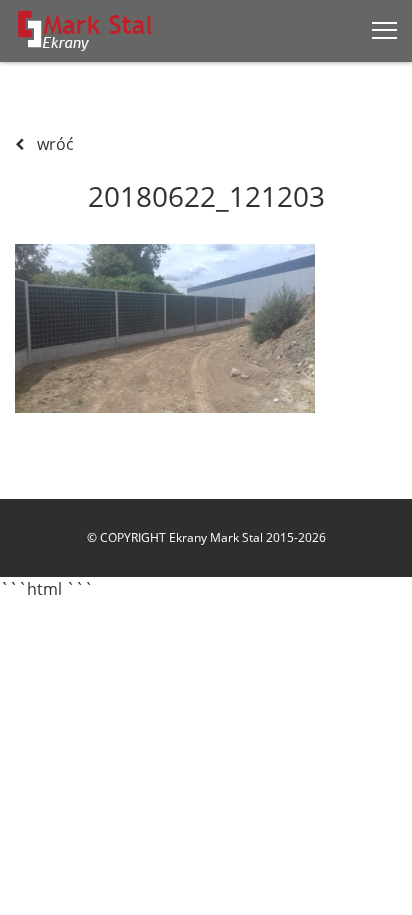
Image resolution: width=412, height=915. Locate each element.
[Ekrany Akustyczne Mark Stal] (85, 30)
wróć (53, 144)
